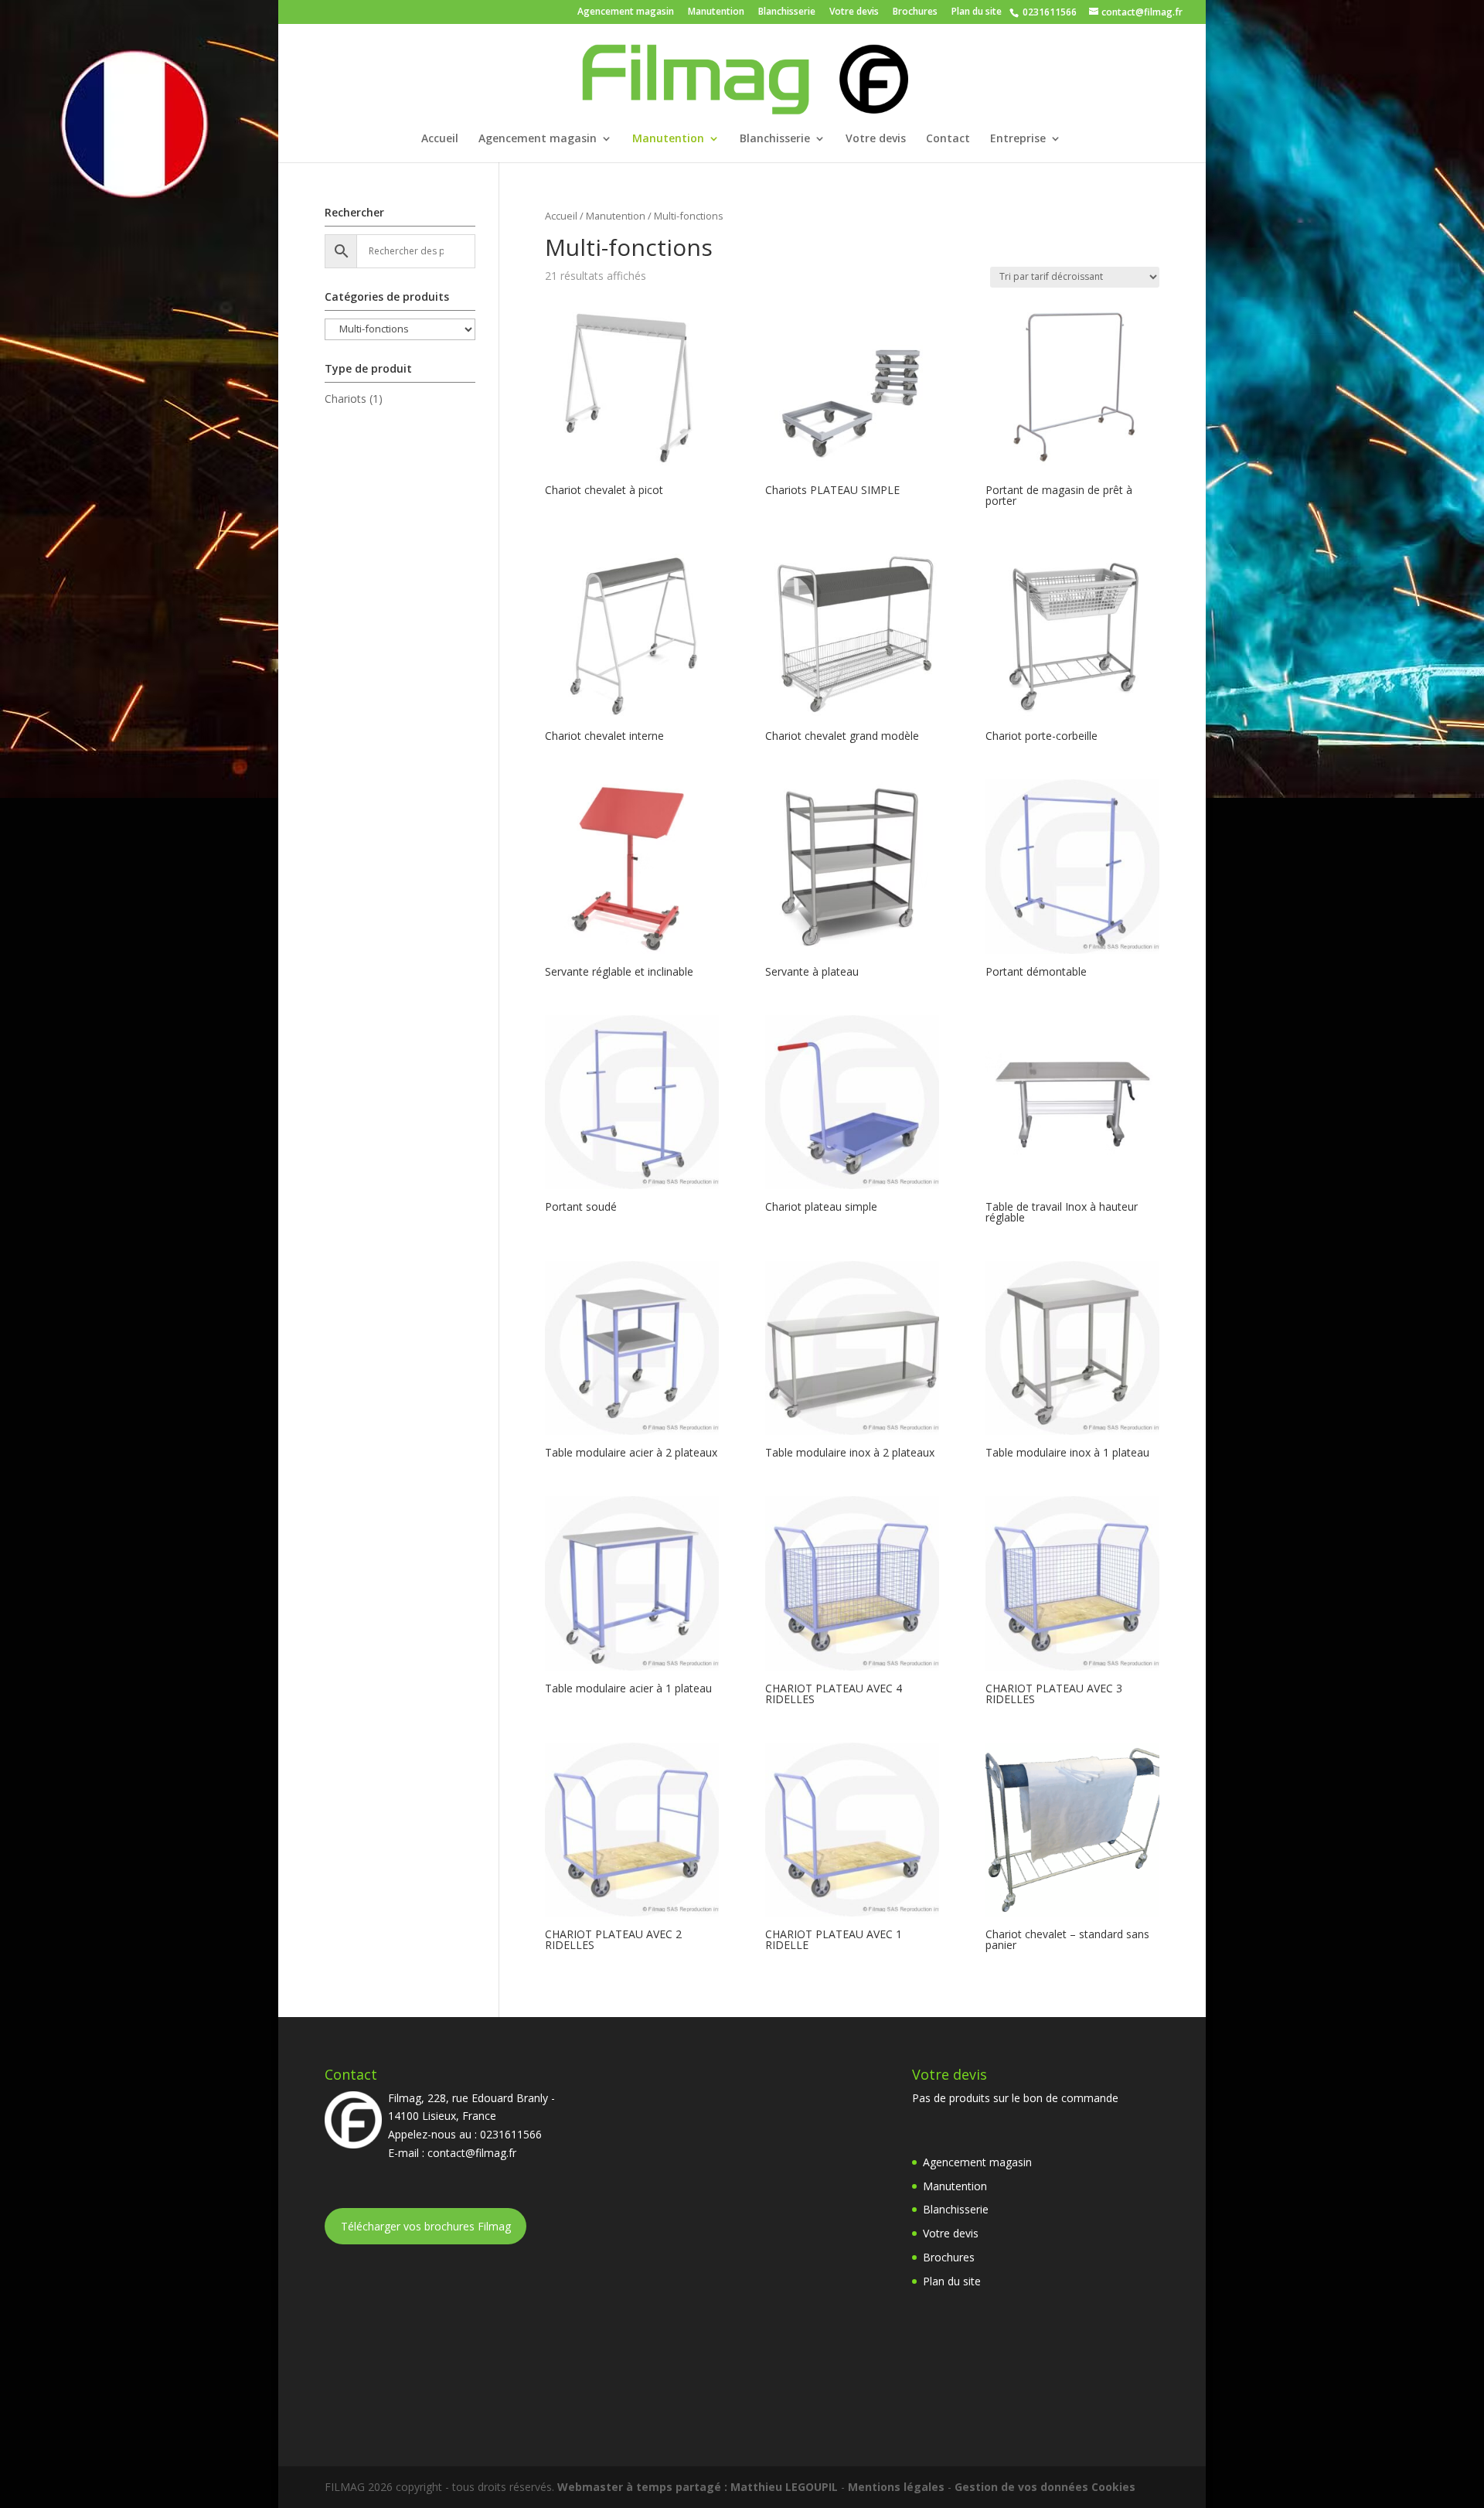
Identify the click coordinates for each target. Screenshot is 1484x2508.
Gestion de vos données (1021, 2487)
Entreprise (1018, 139)
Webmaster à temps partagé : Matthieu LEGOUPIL (698, 2487)
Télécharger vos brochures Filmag (426, 2226)
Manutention (716, 12)
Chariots (345, 399)
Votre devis (854, 12)
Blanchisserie (787, 12)
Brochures (915, 12)
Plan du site (977, 12)
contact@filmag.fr (472, 2153)
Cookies (1113, 2487)
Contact (948, 139)
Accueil (440, 139)
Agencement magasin (626, 12)
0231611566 (1048, 12)
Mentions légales (896, 2487)
